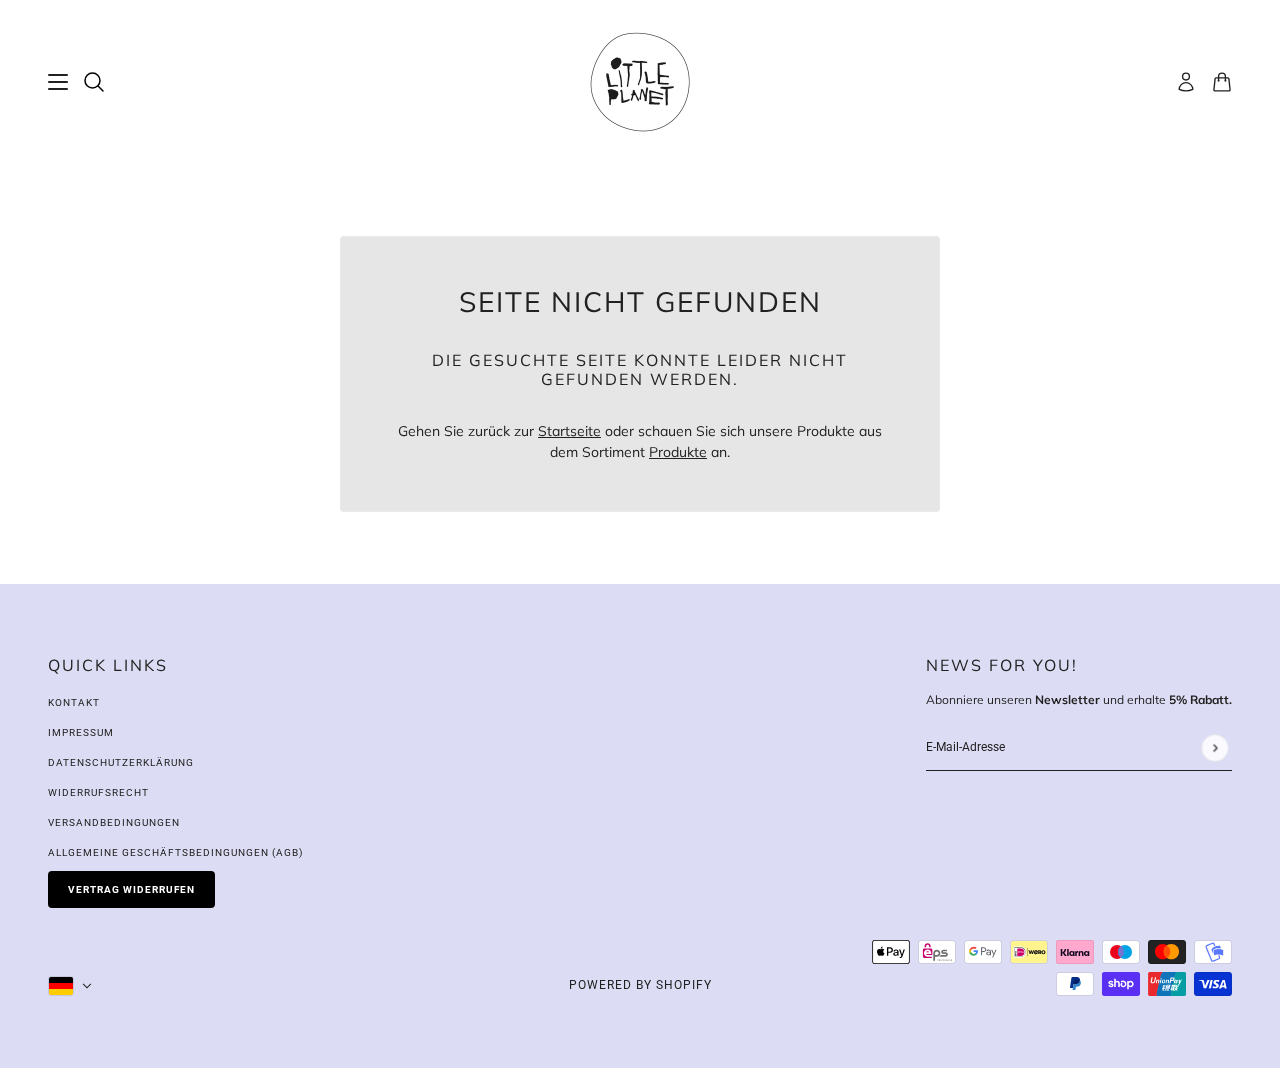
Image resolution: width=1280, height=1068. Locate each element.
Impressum (81, 732)
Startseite (569, 431)
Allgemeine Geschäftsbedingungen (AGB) (175, 852)
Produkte (678, 452)
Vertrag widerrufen (131, 889)
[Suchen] (94, 82)
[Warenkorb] (1222, 82)
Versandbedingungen (114, 822)
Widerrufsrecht (98, 792)
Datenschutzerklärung (121, 762)
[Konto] (1186, 82)
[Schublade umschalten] (58, 82)
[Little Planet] (640, 82)
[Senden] (1214, 747)
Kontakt (74, 702)
